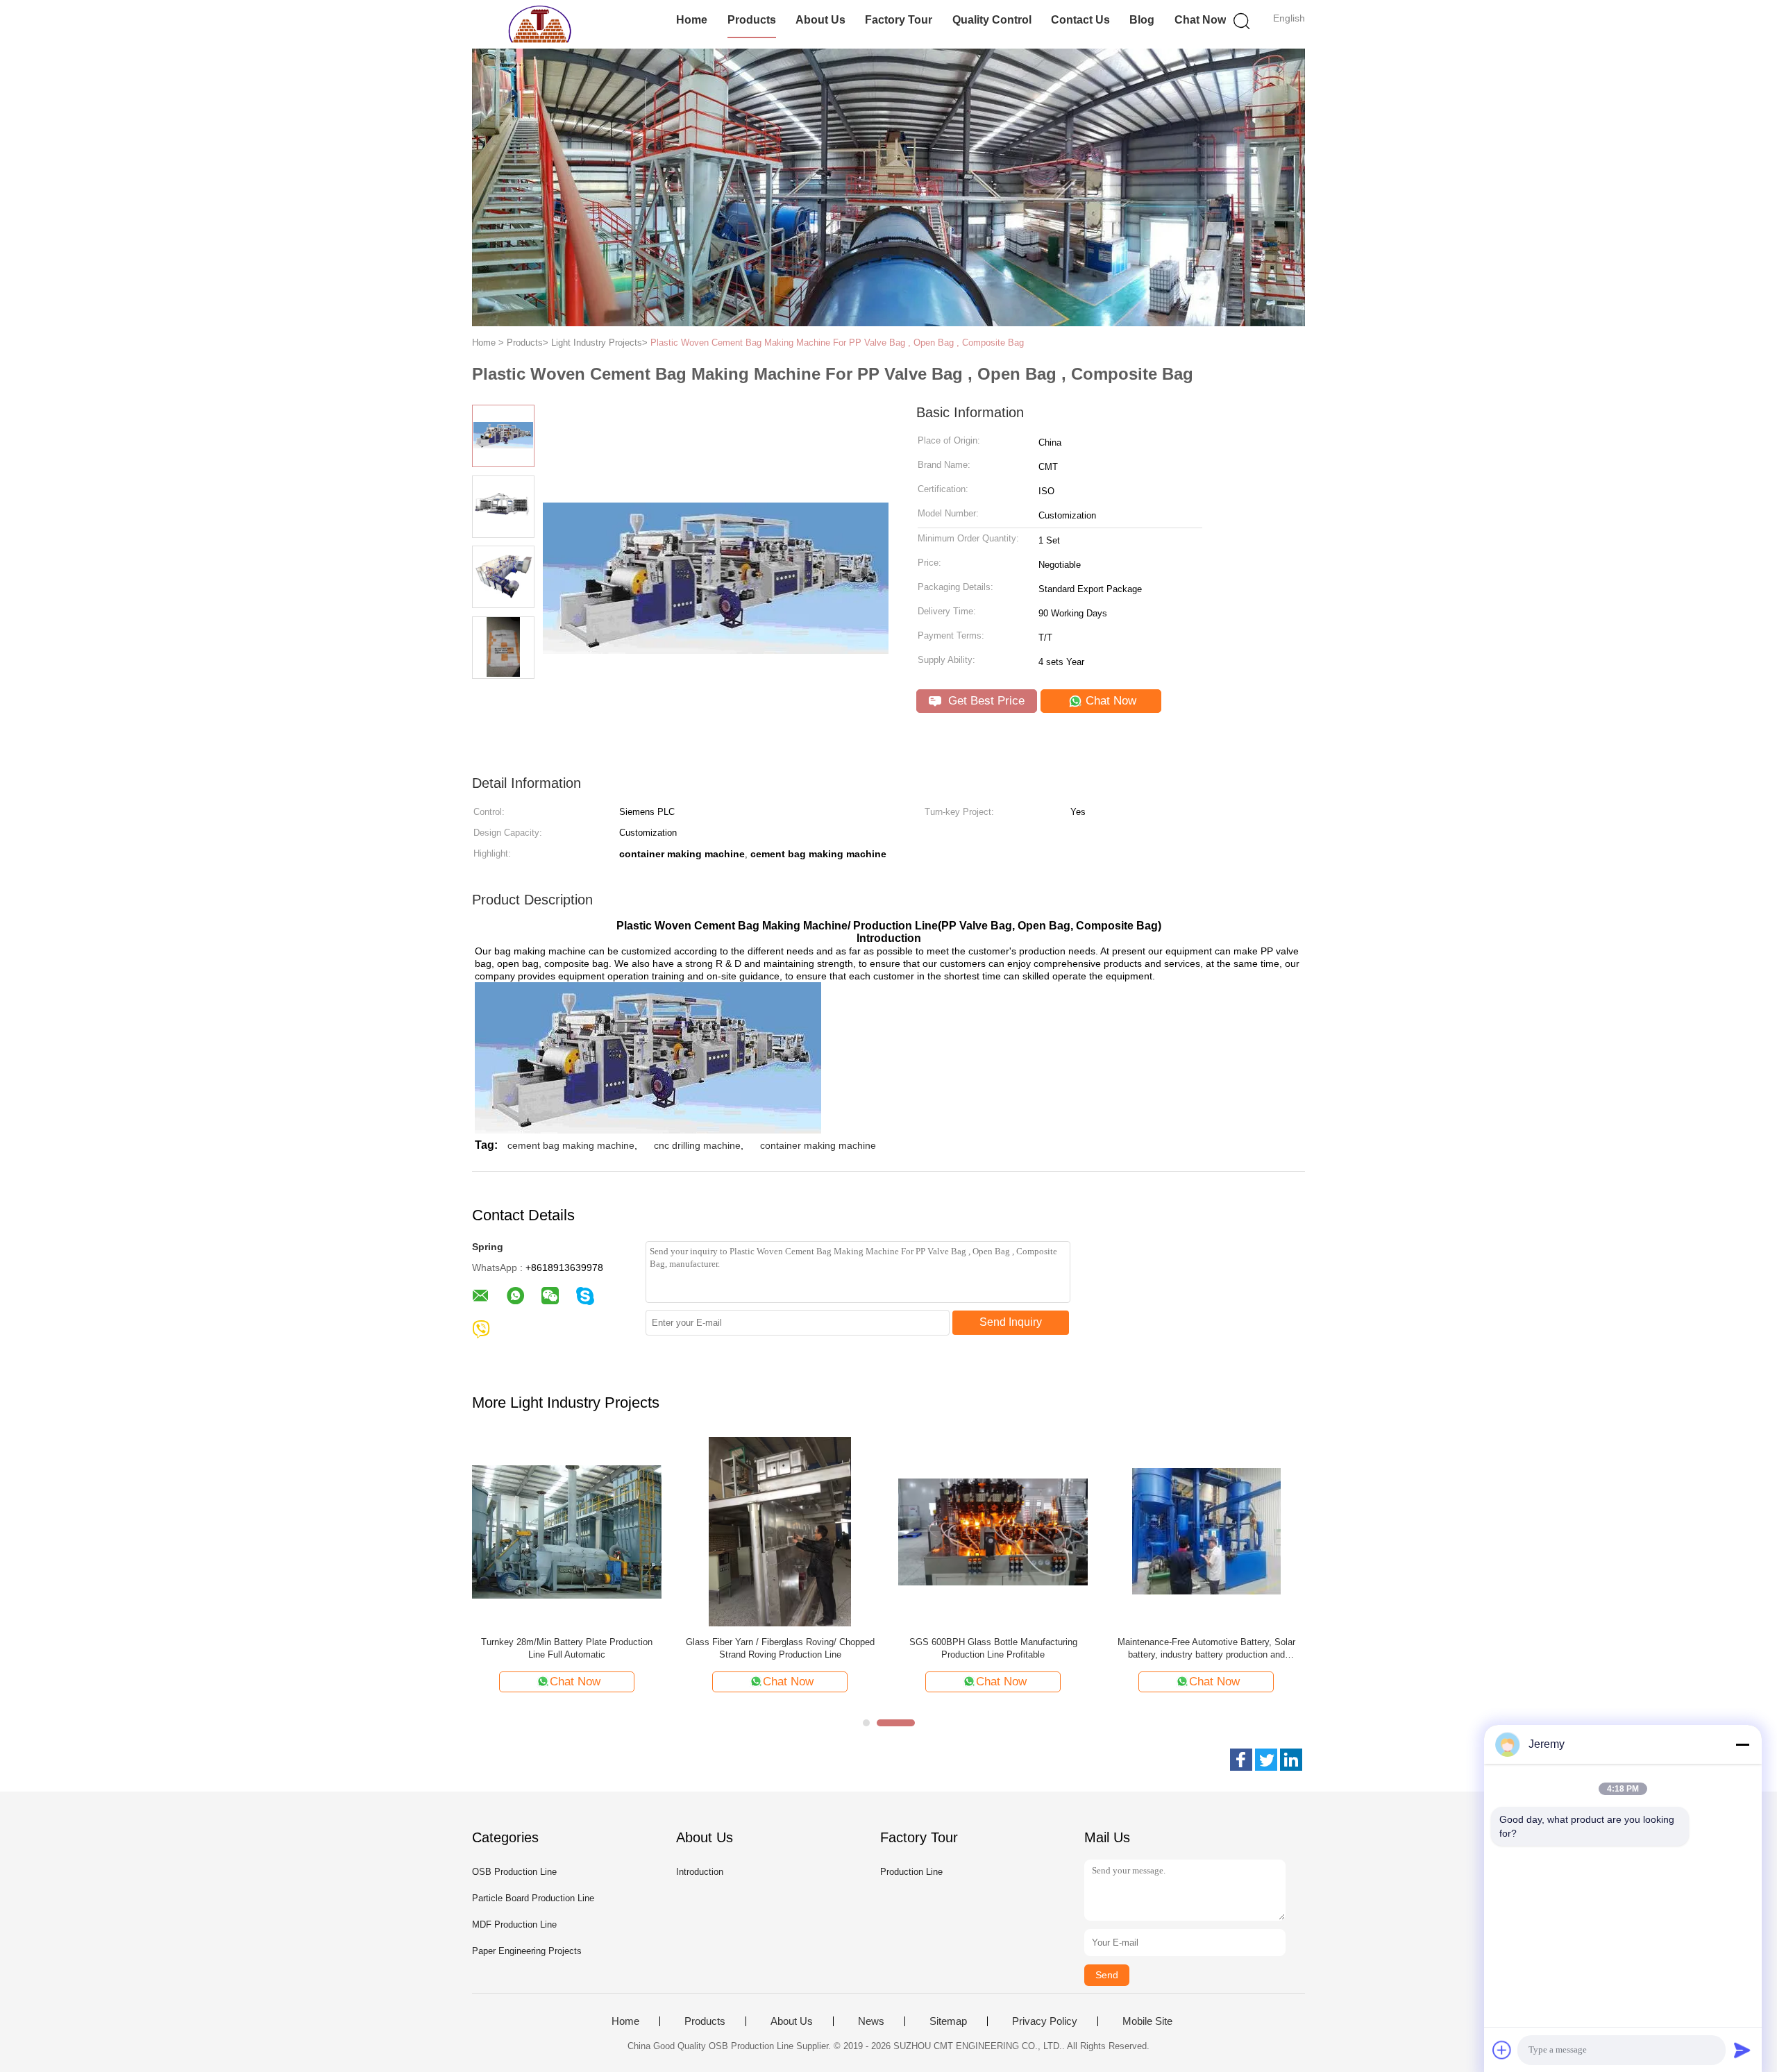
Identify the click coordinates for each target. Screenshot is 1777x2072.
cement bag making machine (571, 1145)
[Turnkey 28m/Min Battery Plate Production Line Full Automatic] (567, 1531)
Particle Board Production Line (533, 1898)
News (871, 2021)
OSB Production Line (514, 1872)
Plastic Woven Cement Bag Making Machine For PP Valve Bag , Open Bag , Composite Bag (837, 343)
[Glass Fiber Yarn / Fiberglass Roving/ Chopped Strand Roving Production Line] (780, 1531)
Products (752, 20)
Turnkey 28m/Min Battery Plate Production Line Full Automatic (567, 1648)
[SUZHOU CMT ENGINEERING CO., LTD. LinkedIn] (1291, 1760)
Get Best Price (985, 701)
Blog (1142, 20)
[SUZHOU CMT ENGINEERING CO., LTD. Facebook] (1241, 1760)
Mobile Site (1147, 2021)
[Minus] (1742, 1744)
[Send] (1742, 2050)
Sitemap (948, 2021)
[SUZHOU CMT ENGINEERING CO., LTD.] (540, 24)
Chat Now (1200, 20)
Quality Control (992, 20)
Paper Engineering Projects (527, 1951)
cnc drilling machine (697, 1145)
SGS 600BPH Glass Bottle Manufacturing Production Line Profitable (993, 1648)
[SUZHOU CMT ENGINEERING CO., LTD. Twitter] (1266, 1760)
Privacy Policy (1045, 2021)
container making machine (818, 1145)
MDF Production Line (514, 1924)
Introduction (700, 1872)
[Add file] (1502, 2050)
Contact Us (1080, 20)
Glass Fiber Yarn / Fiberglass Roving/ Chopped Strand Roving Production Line (780, 1648)
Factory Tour (899, 20)
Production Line (911, 1872)
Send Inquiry (1011, 1322)
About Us (820, 20)
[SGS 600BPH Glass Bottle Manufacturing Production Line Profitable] (993, 1531)
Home (692, 20)
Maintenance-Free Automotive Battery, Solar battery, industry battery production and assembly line (1206, 1649)
